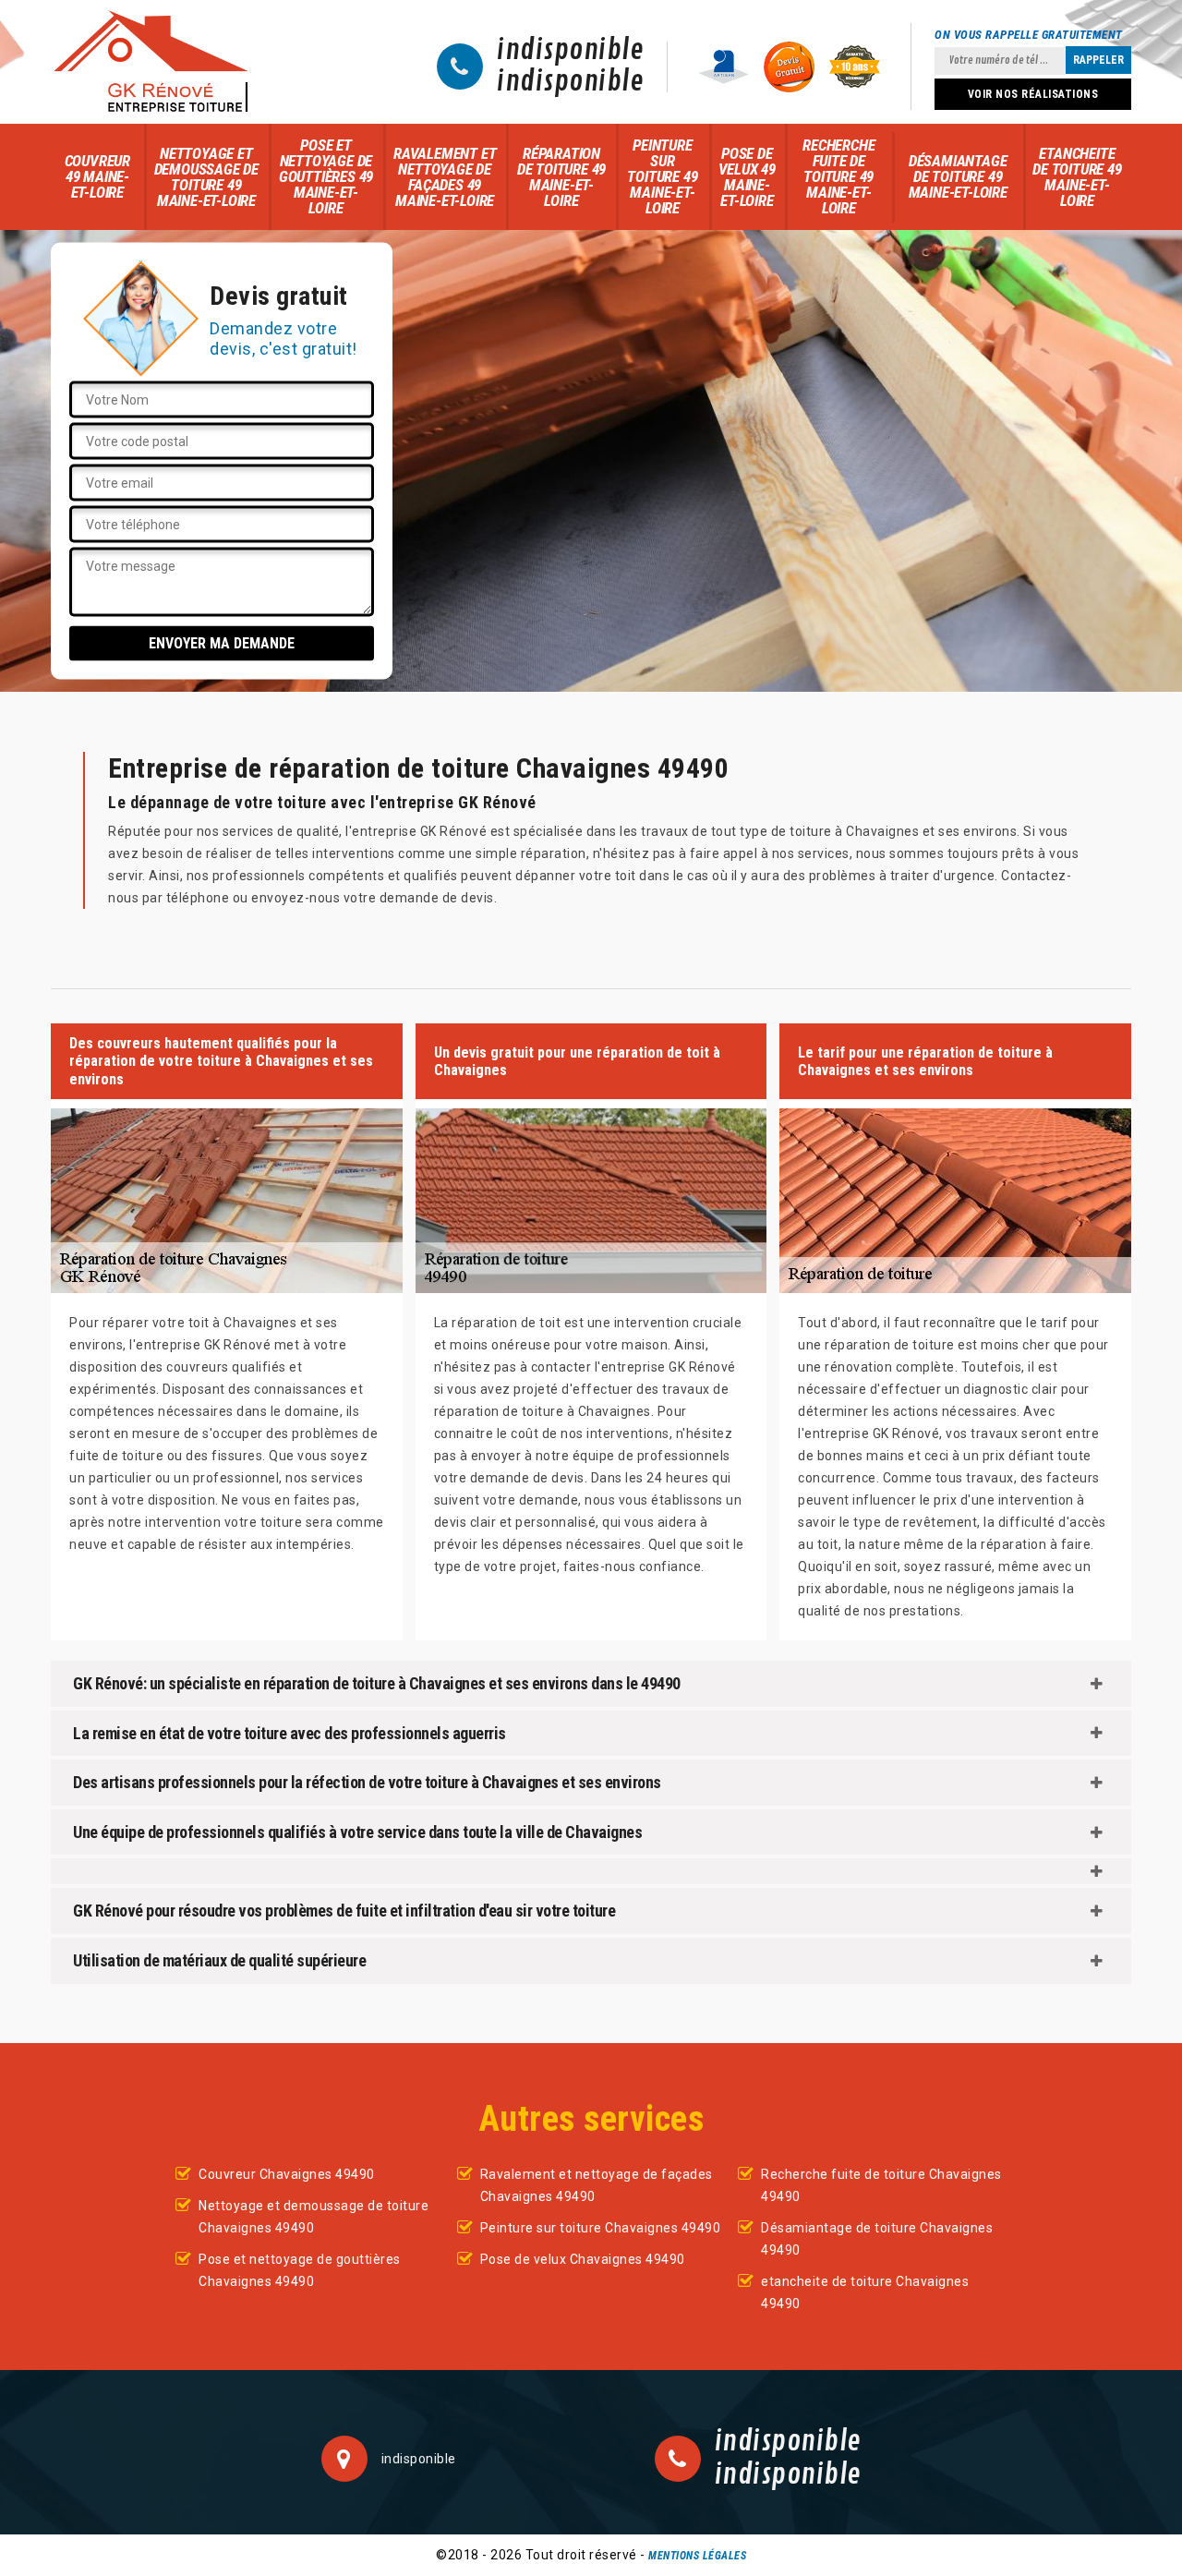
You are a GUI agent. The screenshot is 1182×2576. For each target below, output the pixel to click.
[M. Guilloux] (151, 62)
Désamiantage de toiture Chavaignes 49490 (877, 2239)
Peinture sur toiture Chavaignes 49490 (601, 2228)
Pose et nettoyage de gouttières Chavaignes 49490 (300, 2270)
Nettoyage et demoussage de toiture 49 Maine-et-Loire (206, 177)
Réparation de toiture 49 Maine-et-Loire (561, 177)
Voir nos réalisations (1033, 94)
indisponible (570, 51)
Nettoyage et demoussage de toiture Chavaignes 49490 (314, 2217)
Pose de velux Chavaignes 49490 (583, 2259)
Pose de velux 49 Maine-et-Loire (747, 177)
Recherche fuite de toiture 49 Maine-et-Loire (838, 176)
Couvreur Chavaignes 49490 (287, 2174)
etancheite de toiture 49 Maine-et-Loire (1077, 177)
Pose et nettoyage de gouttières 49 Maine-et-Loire (326, 176)
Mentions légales (697, 2556)
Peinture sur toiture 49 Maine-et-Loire (662, 176)
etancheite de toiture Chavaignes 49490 (865, 2292)
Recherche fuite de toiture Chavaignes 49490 (881, 2185)
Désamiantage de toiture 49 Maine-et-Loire (958, 176)
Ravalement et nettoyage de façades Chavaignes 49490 (597, 2185)
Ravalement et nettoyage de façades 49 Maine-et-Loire (445, 177)
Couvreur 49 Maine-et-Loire (97, 176)
